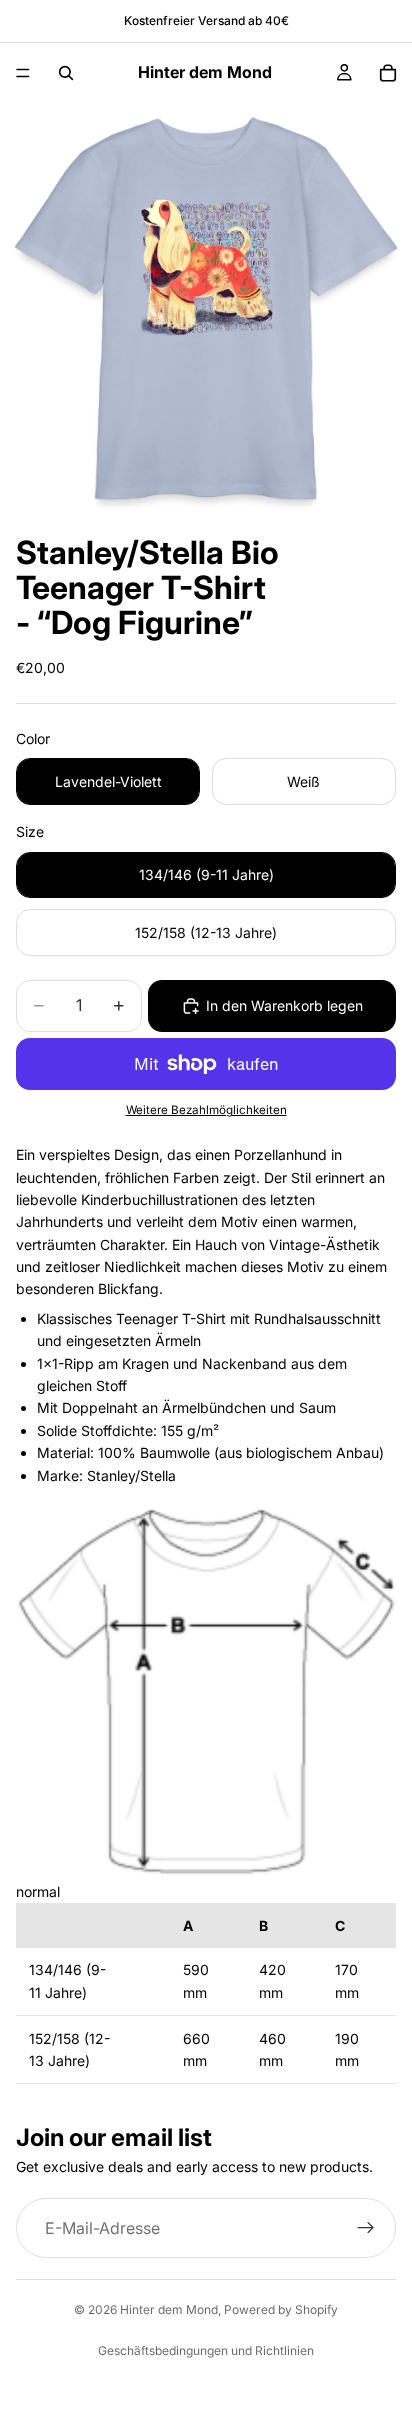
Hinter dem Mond (169, 2309)
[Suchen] (66, 73)
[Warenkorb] (388, 73)
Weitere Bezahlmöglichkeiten (206, 1110)
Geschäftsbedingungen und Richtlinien (206, 2350)
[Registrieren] (366, 2228)
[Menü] (23, 73)
